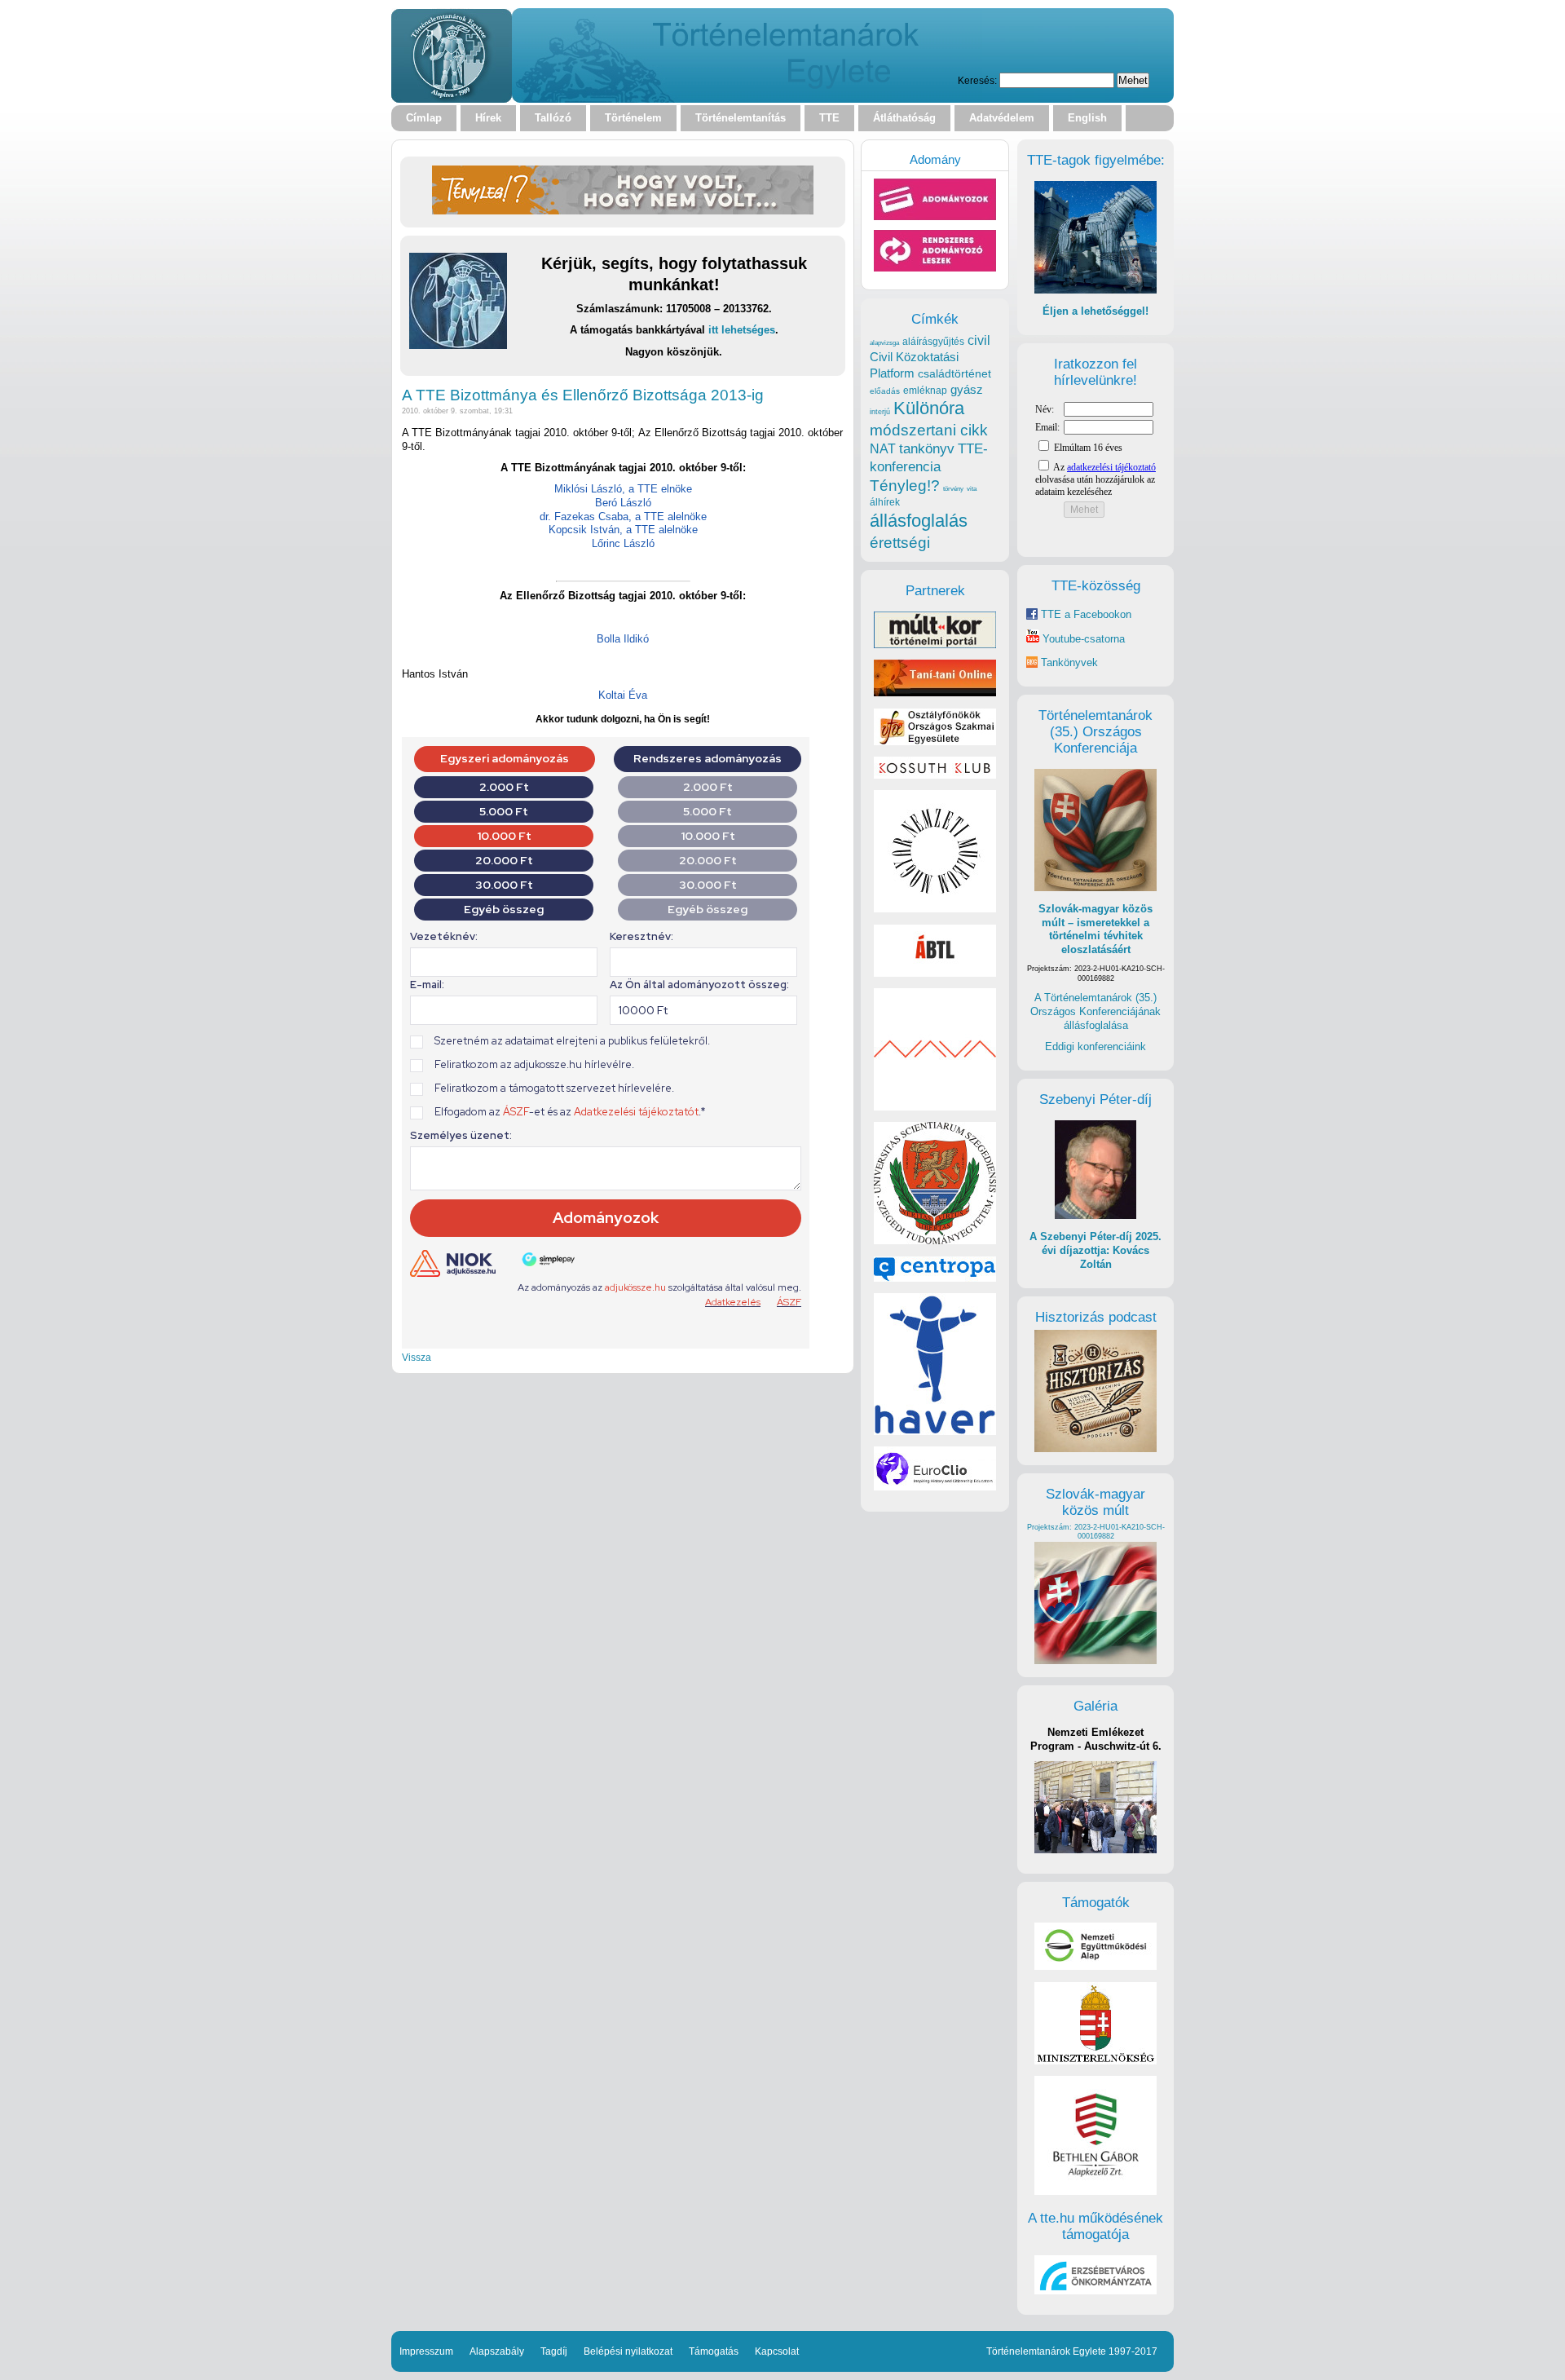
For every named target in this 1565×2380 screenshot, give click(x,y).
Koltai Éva (623, 695)
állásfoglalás (919, 521)
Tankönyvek (1069, 662)
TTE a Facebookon (1084, 614)
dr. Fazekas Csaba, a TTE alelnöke (623, 517)
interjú (880, 412)
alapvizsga (884, 342)
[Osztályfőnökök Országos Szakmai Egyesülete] (935, 742)
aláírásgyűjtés (933, 342)
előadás (885, 391)
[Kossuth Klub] (935, 775)
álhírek (885, 502)
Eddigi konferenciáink (1095, 1046)
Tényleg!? (905, 486)
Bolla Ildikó (623, 639)
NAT (883, 449)
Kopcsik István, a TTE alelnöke (623, 530)
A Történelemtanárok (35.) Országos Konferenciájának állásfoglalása (1095, 1011)
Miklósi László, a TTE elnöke (623, 489)
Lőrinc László (623, 543)
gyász (967, 389)
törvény (953, 489)
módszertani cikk (929, 430)
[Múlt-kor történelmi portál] (935, 645)
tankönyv (927, 449)
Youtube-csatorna (1082, 639)
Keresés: (977, 80)
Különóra (929, 408)
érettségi (900, 543)
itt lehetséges (742, 330)
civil (979, 340)
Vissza (417, 1357)
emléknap (925, 391)
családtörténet (954, 373)
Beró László (623, 503)
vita (972, 488)
